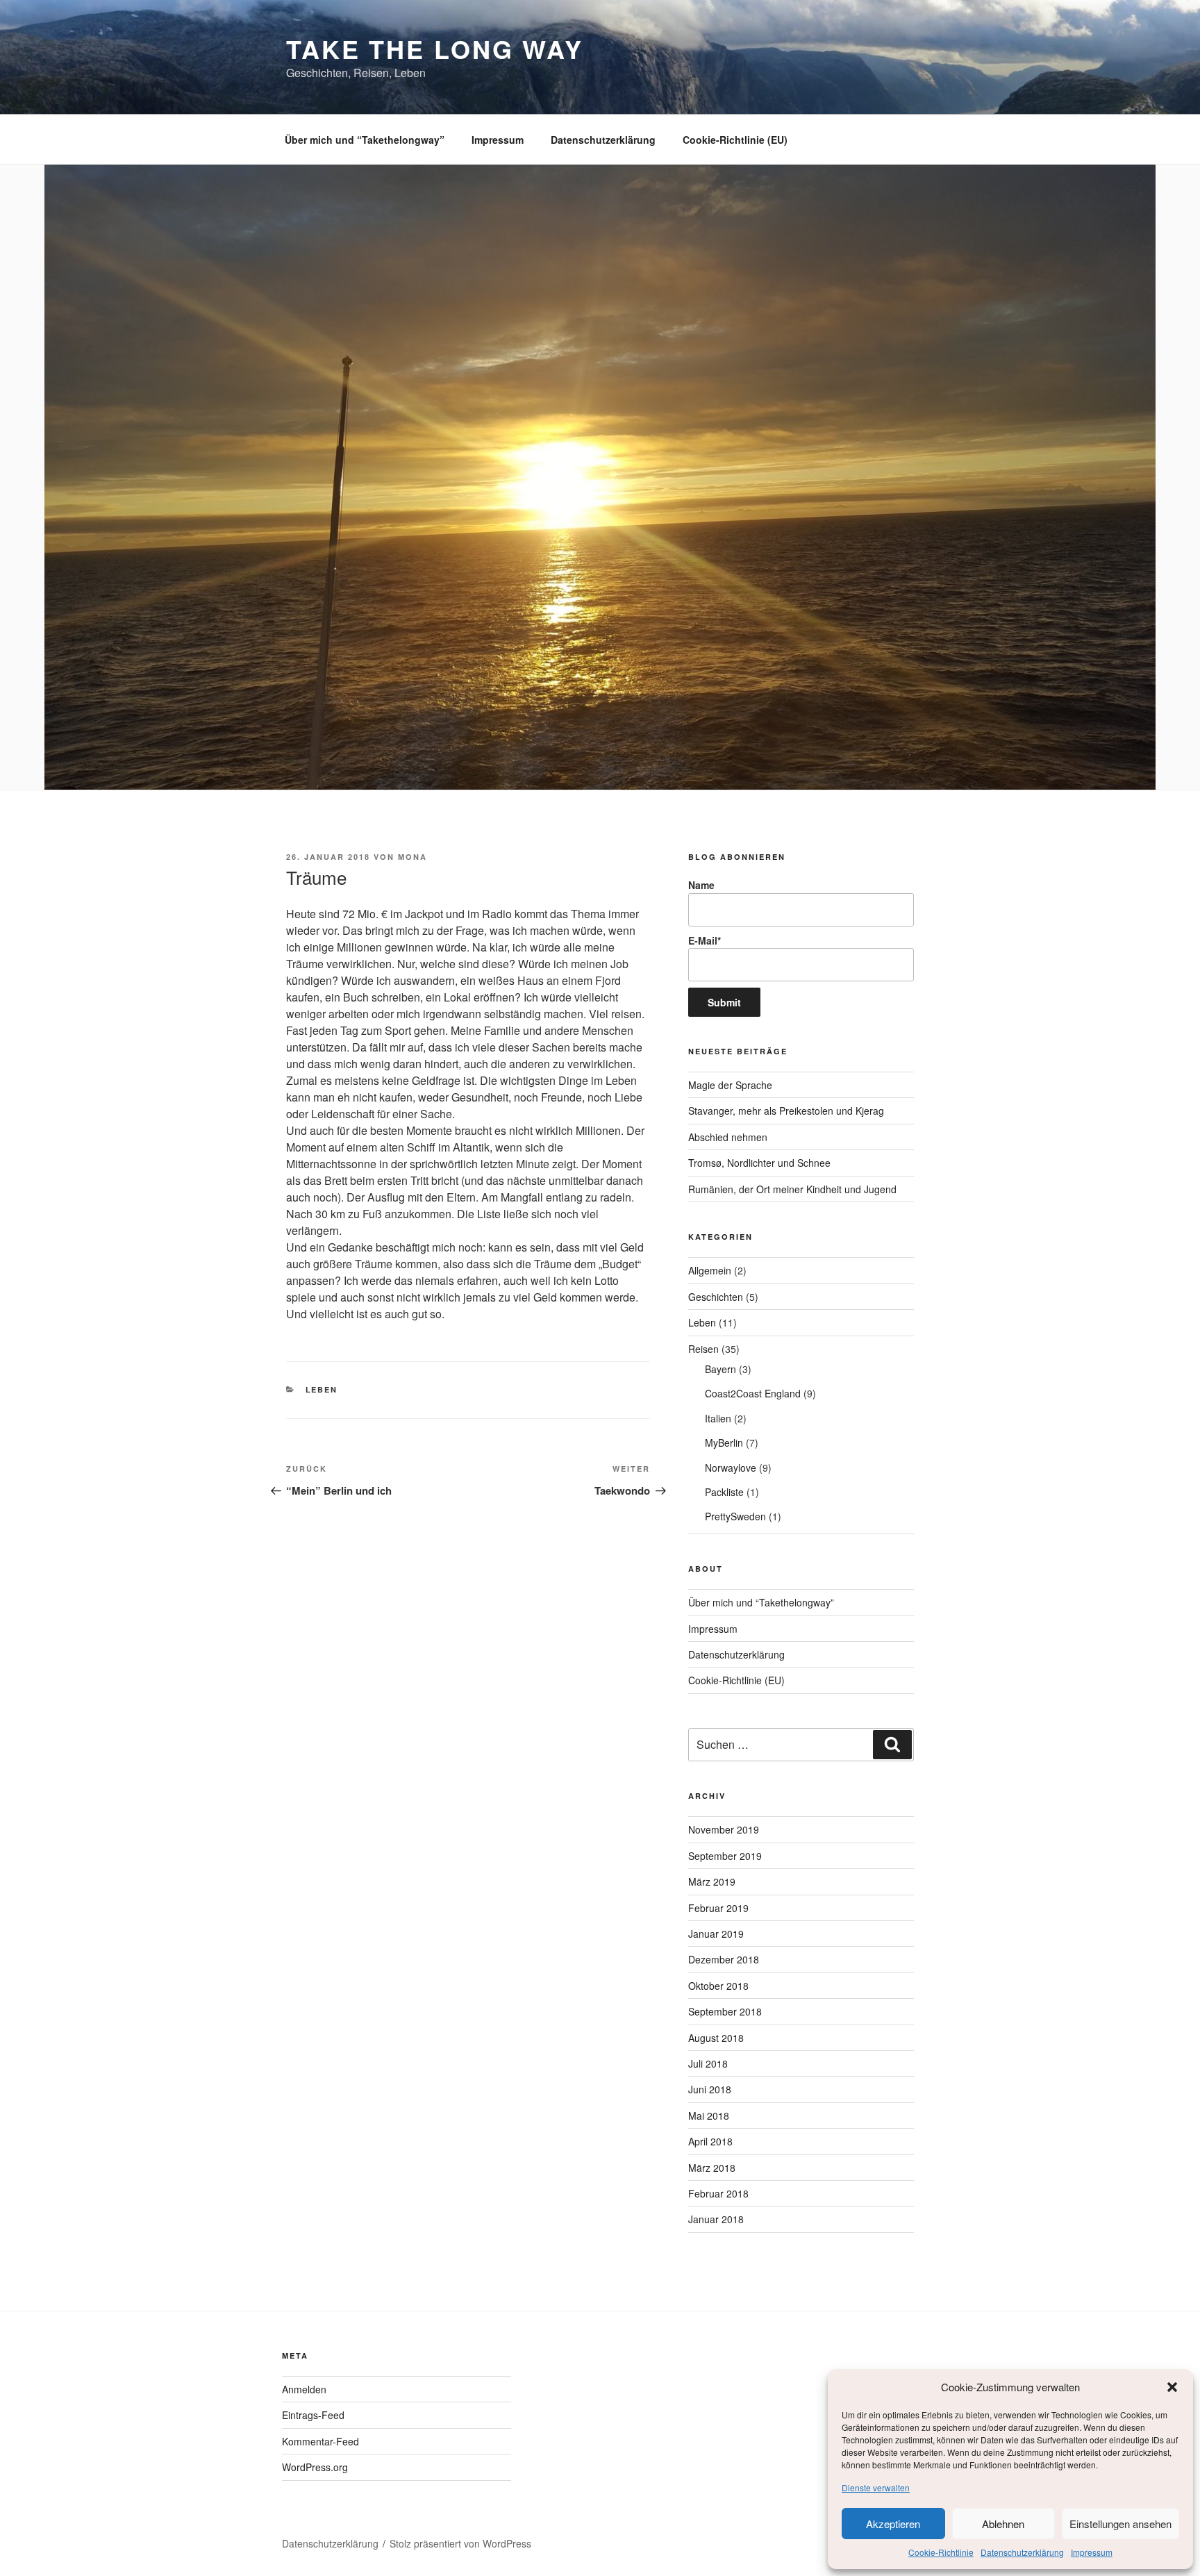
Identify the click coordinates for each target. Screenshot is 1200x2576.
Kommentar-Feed (320, 2441)
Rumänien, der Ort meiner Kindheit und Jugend (792, 1189)
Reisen (703, 1349)
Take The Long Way (435, 49)
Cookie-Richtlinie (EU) (735, 140)
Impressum (1092, 2552)
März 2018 (712, 2168)
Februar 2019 (718, 1908)
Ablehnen (1003, 2524)
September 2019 (725, 1856)
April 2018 (710, 2141)
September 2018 (725, 2011)
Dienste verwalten (876, 2487)
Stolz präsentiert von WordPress (460, 2543)
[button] (1172, 2387)
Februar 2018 (718, 2193)
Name (701, 885)
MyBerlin (724, 1443)
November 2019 (724, 1829)
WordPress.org (315, 2467)
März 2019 (712, 1881)
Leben (322, 1389)
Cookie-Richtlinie (941, 2552)
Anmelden (304, 2389)
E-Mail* (705, 940)
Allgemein (710, 1270)
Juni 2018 (710, 2089)
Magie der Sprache (730, 1085)
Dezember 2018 (724, 1959)
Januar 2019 (716, 1934)
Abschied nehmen (728, 1137)
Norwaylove (731, 1468)
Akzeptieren (893, 2524)
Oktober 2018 (718, 1986)
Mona (412, 857)
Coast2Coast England (753, 1393)
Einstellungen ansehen (1120, 2524)
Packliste (724, 1492)
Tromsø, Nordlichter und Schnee (759, 1163)
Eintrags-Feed (313, 2415)
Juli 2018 (708, 2063)
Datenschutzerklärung (1022, 2552)
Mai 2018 (709, 2116)
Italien (718, 1418)
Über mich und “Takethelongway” (365, 140)
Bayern (720, 1369)
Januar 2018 (716, 2219)
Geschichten (716, 1297)
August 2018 (716, 2038)
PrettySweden (735, 1516)
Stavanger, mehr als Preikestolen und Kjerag (786, 1111)
